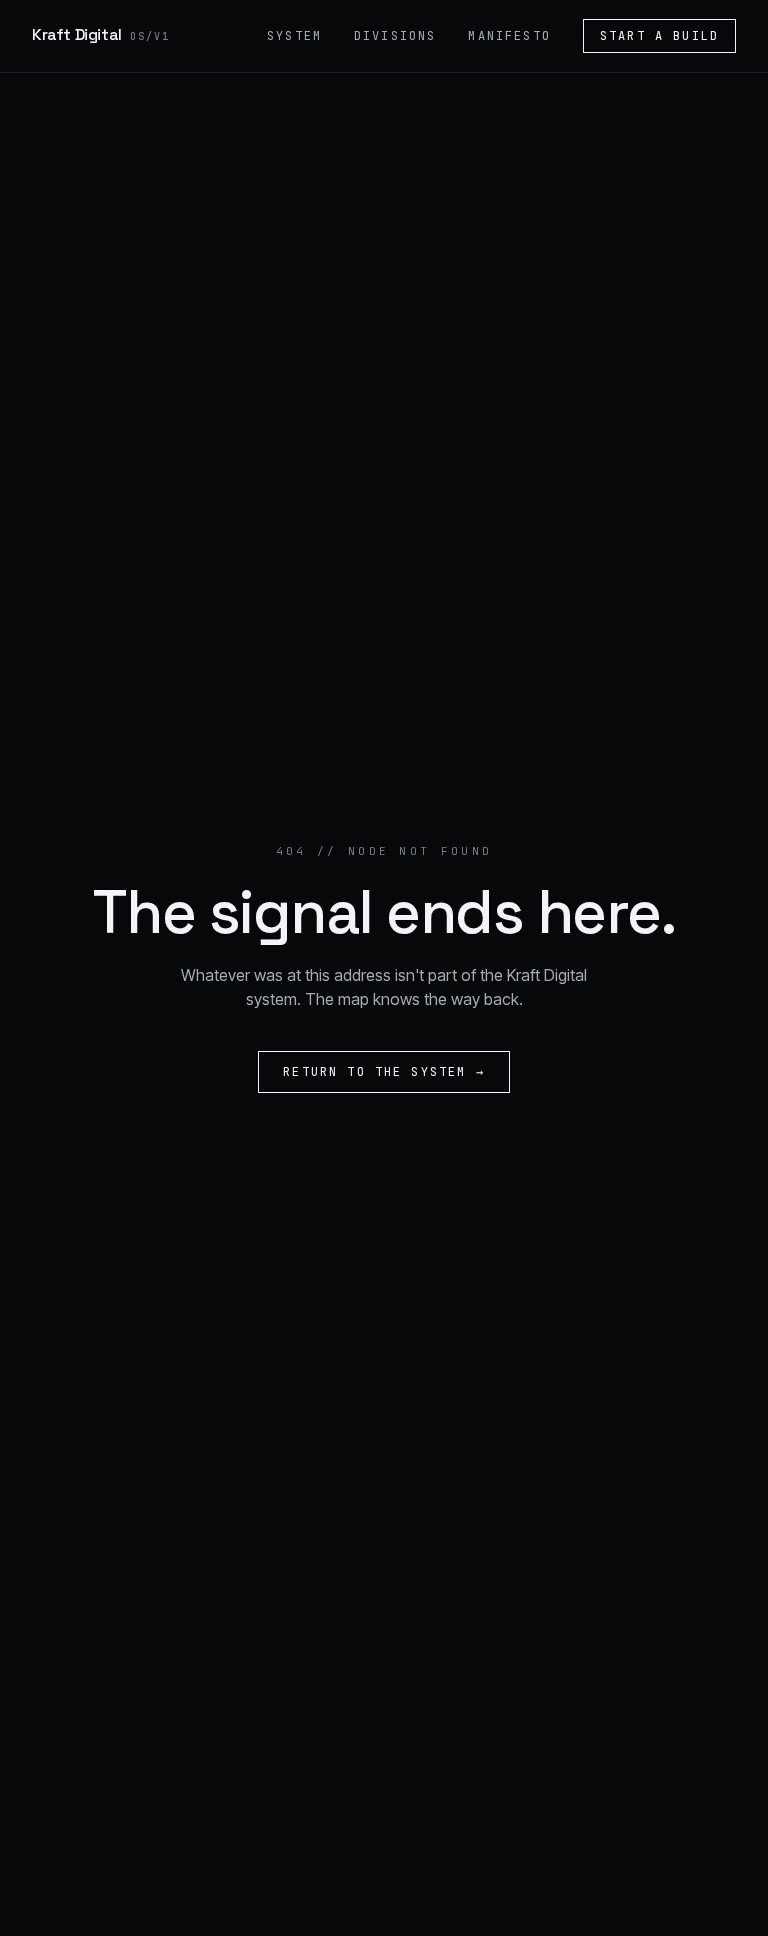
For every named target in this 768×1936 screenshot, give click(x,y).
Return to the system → (384, 1072)
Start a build (659, 36)
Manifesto (509, 36)
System (294, 36)
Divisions (395, 36)
